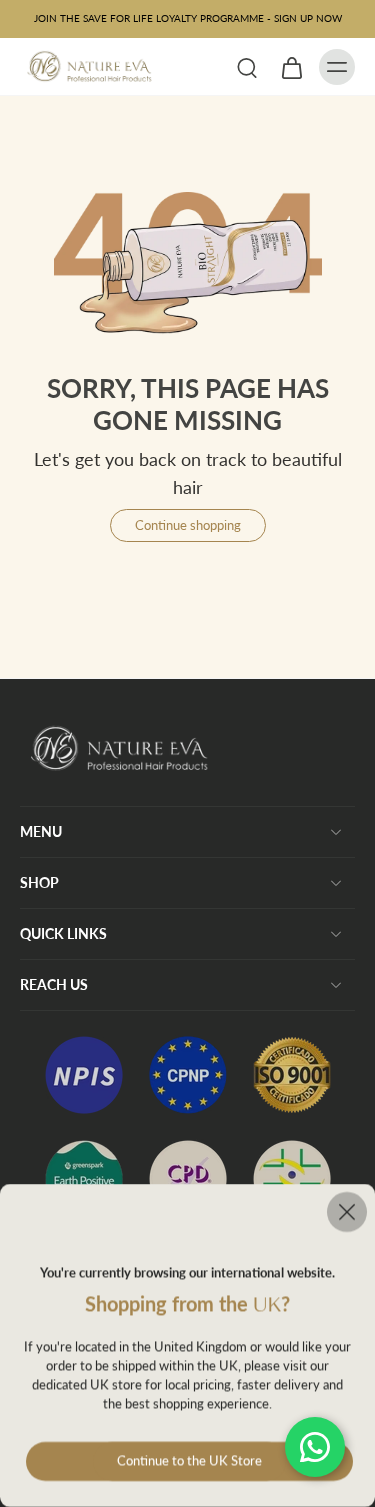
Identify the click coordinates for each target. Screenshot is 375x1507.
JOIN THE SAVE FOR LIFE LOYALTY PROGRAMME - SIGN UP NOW (188, 18)
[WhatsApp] (315, 1447)
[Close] (187, 1212)
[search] (247, 67)
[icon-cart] (291, 67)
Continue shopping (188, 525)
